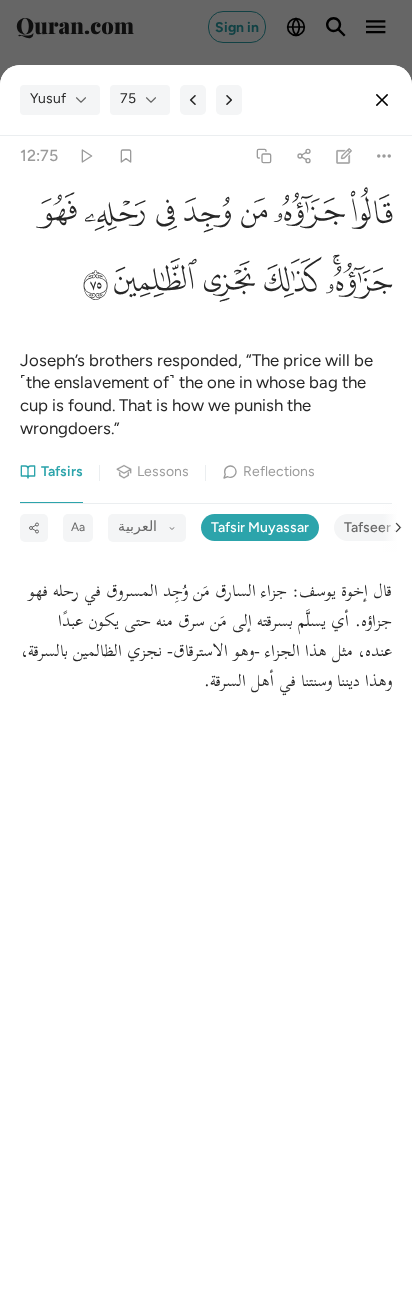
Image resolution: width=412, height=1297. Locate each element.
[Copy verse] (263, 155)
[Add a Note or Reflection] (344, 155)
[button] (368, 217)
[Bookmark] (125, 155)
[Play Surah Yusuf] (85, 155)
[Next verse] (229, 100)
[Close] (382, 100)
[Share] (303, 155)
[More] (384, 155)
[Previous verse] (193, 100)
